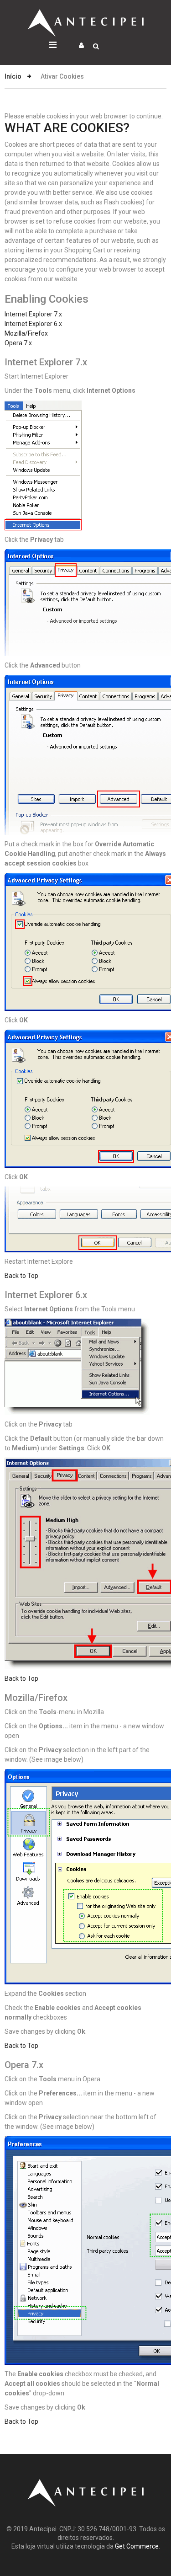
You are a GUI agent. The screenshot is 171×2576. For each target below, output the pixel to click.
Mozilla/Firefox (26, 333)
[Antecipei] (86, 14)
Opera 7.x (18, 343)
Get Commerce (137, 2546)
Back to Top (21, 1276)
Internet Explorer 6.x (33, 324)
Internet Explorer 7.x (33, 314)
